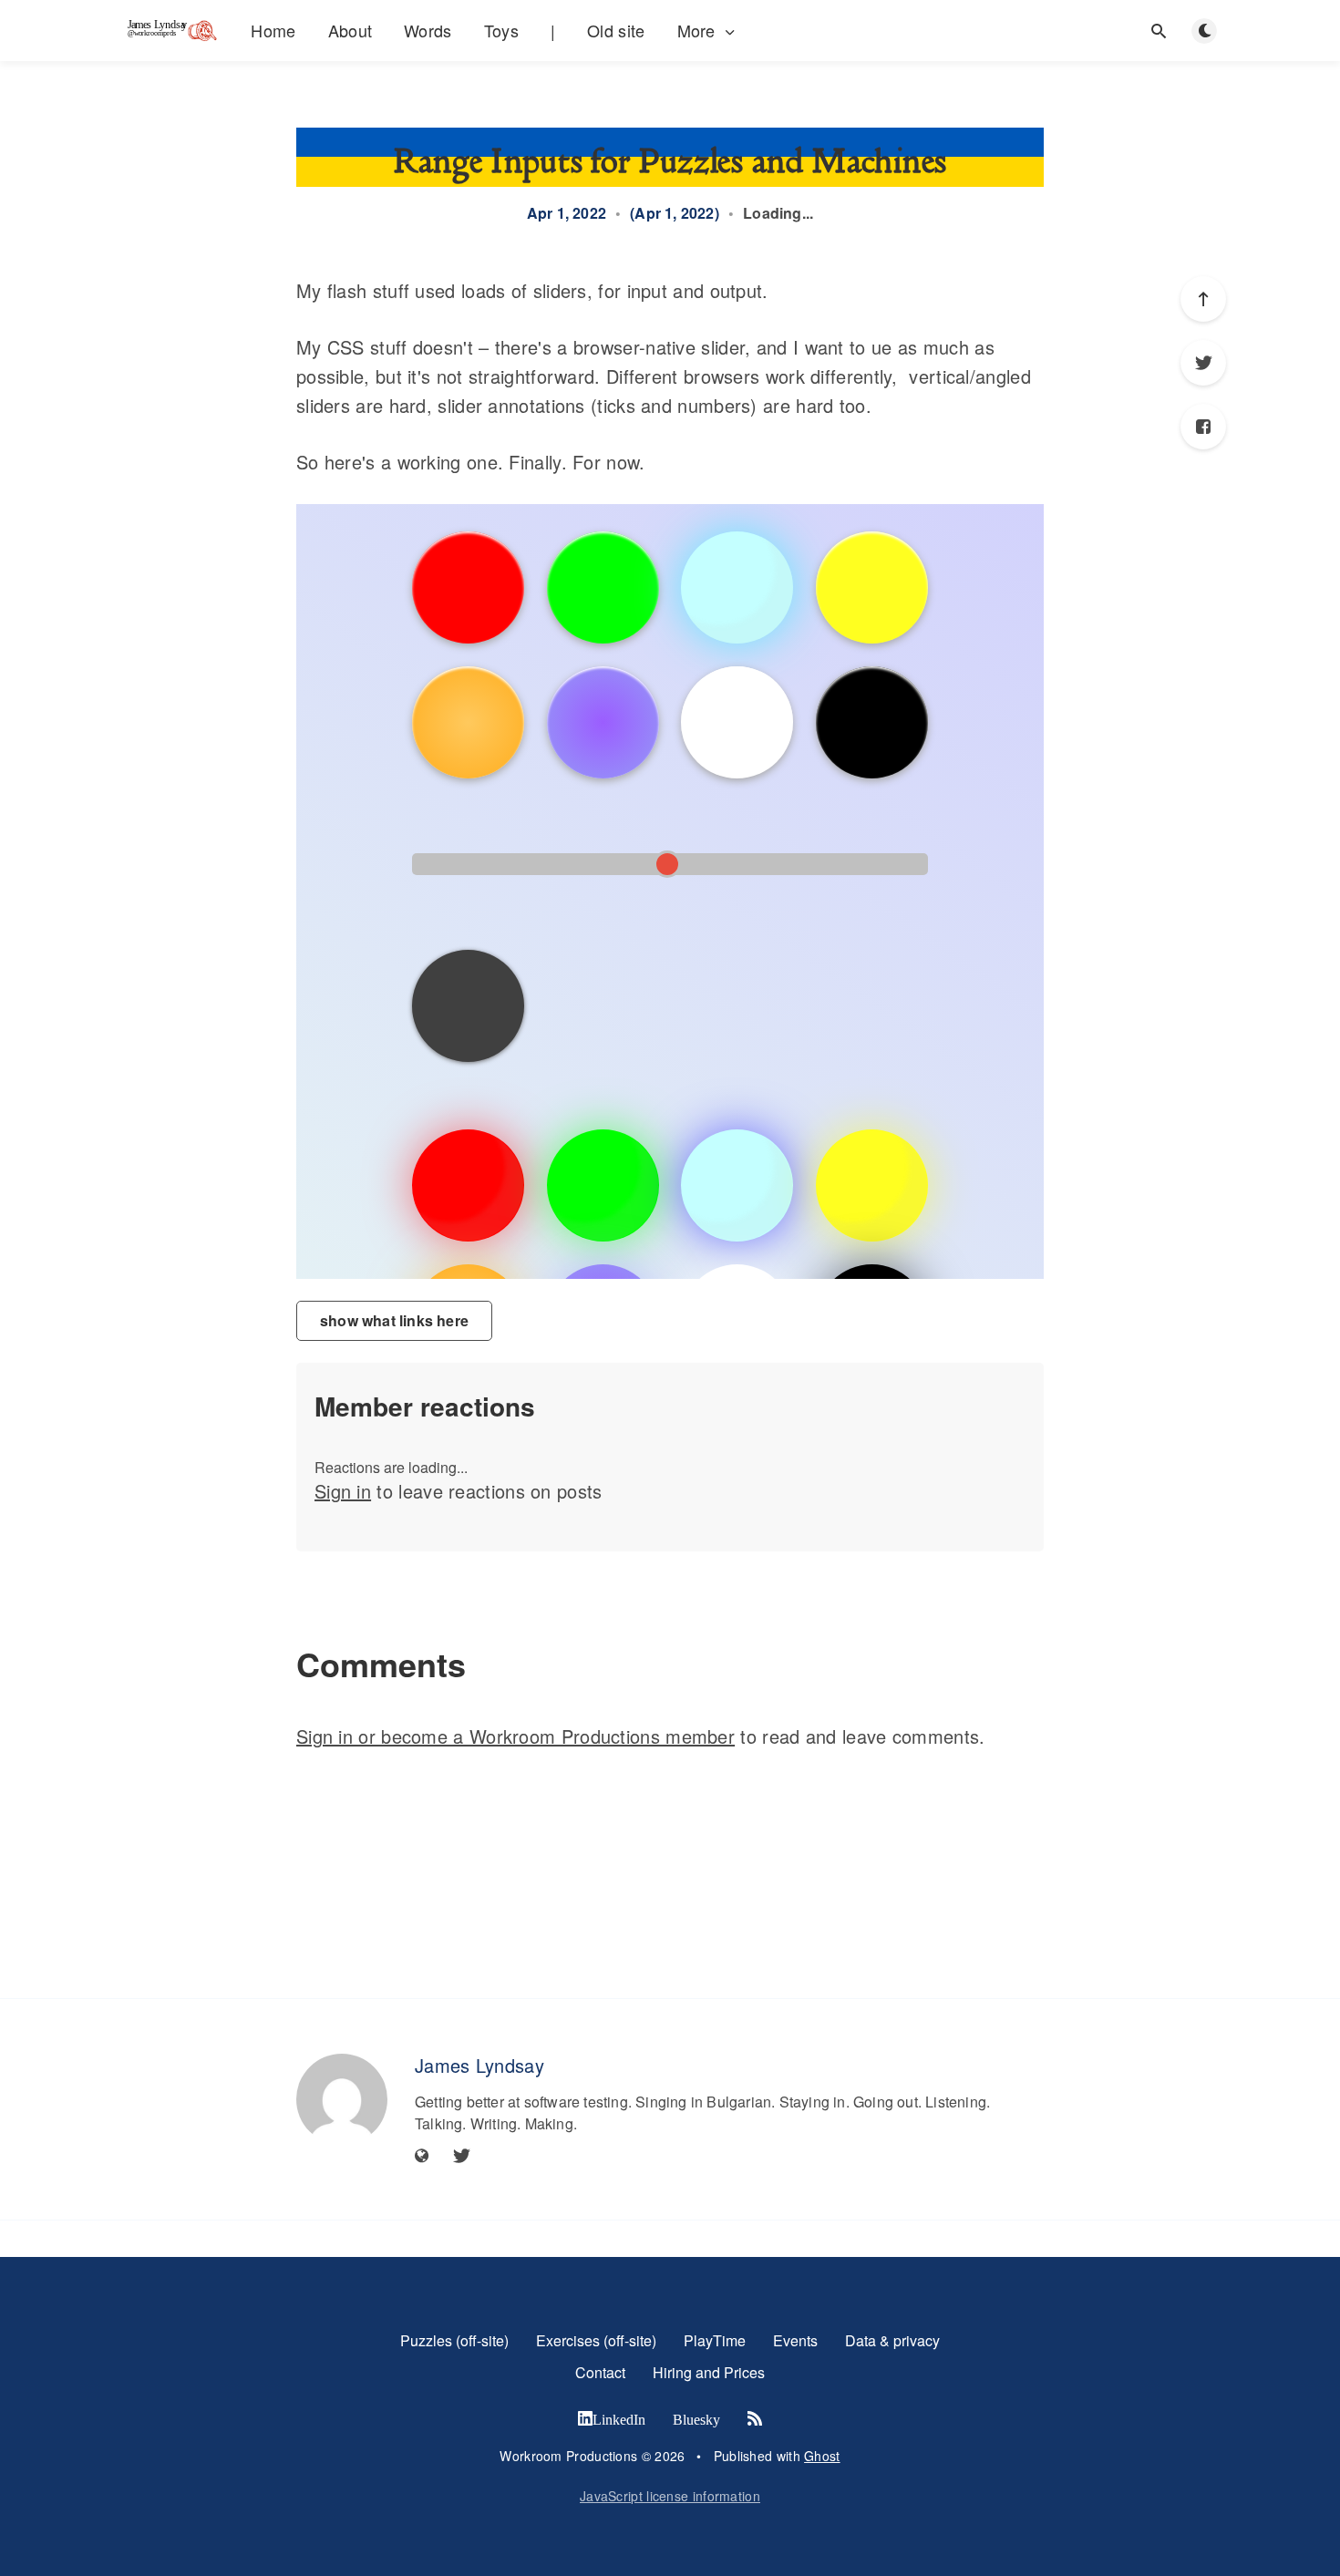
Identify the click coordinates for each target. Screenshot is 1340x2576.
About (350, 30)
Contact (600, 2372)
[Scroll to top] (1203, 299)
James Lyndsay (479, 2065)
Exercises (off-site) (596, 2340)
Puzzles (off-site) (454, 2340)
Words (428, 30)
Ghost (822, 2456)
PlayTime (715, 2340)
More (696, 31)
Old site (616, 30)
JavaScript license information (670, 2496)
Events (795, 2340)
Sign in (343, 1491)
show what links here (394, 1320)
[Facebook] (1203, 427)
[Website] (422, 2156)
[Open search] (1159, 31)
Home (273, 30)
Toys (501, 30)
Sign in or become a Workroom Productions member (515, 1736)
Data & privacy (892, 2340)
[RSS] (755, 2419)
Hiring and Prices (709, 2372)
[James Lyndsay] (342, 2099)
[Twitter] (1203, 363)
